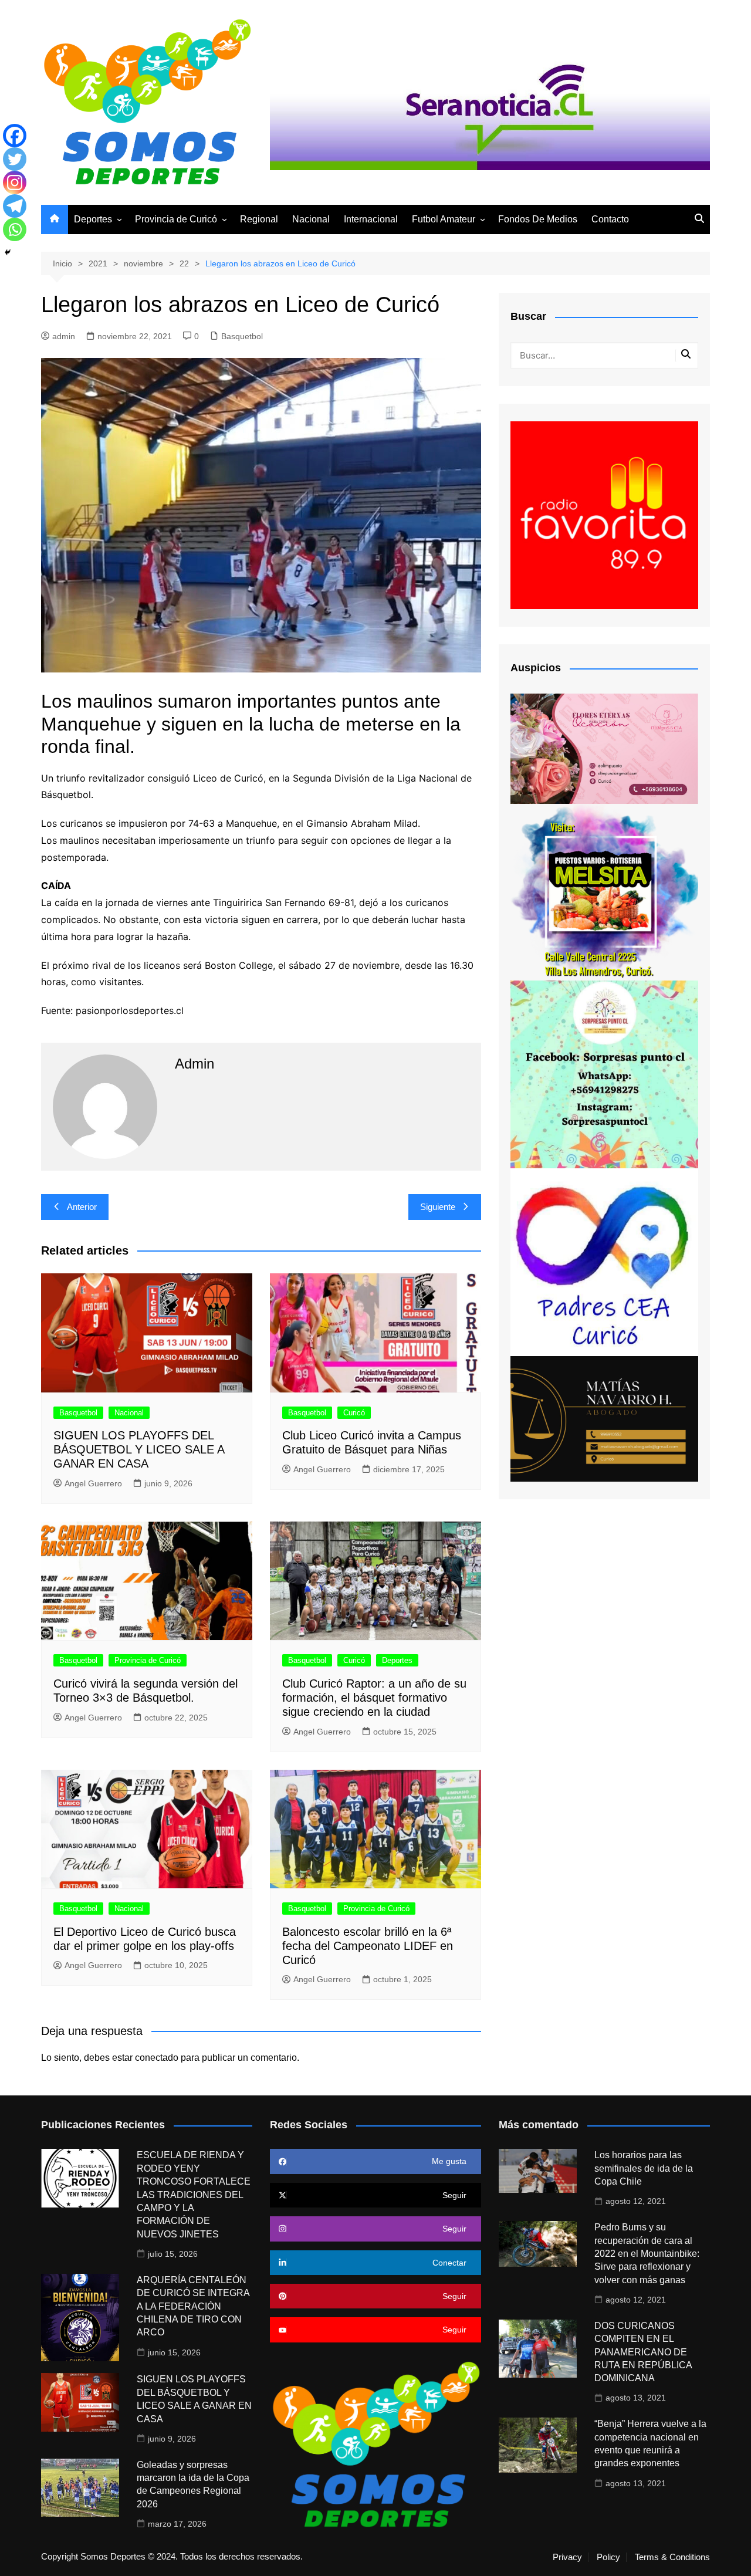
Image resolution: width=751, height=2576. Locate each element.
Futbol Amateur (444, 219)
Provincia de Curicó (176, 219)
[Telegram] (15, 206)
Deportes (93, 219)
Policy (608, 2557)
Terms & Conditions (672, 2557)
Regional (259, 219)
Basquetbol (242, 336)
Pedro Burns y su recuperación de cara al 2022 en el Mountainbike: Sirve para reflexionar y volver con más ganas (647, 2254)
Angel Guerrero (93, 1483)
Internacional (371, 219)
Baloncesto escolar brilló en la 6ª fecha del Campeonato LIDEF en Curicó (368, 1946)
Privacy (567, 2557)
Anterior (82, 1207)
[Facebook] (15, 136)
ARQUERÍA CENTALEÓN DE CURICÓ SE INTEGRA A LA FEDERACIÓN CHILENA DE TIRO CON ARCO (193, 2306)
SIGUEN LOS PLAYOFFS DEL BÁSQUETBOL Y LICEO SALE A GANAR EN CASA (139, 1449)
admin (64, 336)
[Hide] (8, 252)
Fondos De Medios (538, 219)
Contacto (610, 219)
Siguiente (438, 1207)
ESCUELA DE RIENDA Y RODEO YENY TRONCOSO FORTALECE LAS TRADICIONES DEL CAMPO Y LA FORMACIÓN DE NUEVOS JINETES (194, 2194)
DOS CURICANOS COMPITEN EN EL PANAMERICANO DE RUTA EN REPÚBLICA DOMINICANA (643, 2352)
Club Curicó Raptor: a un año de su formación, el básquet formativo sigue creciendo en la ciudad (374, 1698)
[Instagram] (15, 182)
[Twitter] (15, 159)
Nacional (311, 219)
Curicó (354, 1413)
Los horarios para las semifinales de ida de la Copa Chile (644, 2168)
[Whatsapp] (15, 229)
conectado (157, 2058)
